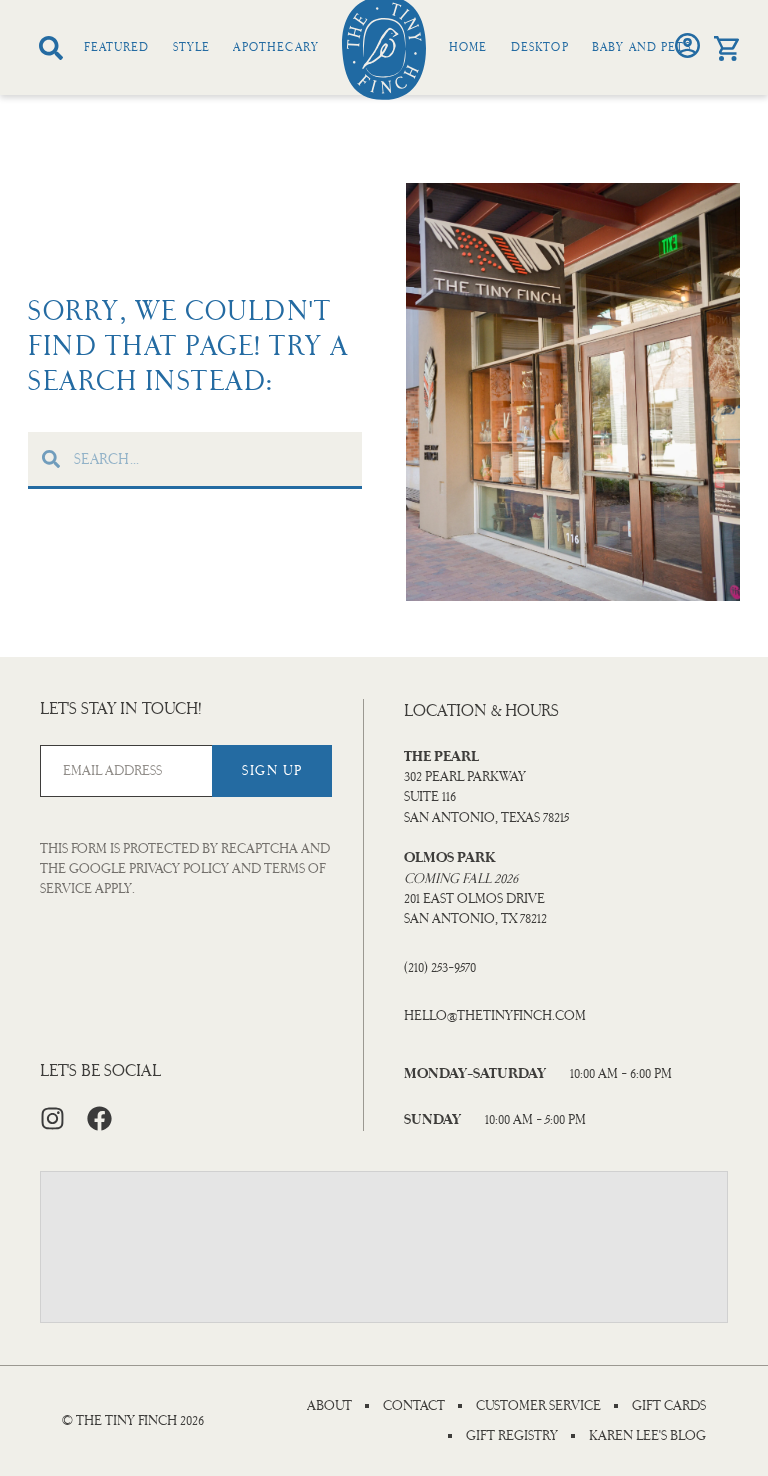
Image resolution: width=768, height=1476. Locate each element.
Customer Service (538, 1406)
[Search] (51, 48)
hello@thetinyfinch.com (495, 1015)
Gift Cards (669, 1406)
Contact (414, 1406)
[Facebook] (99, 1118)
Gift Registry (512, 1436)
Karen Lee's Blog (647, 1436)
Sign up (272, 770)
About (329, 1406)
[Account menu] (687, 45)
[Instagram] (52, 1118)
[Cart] (726, 48)
